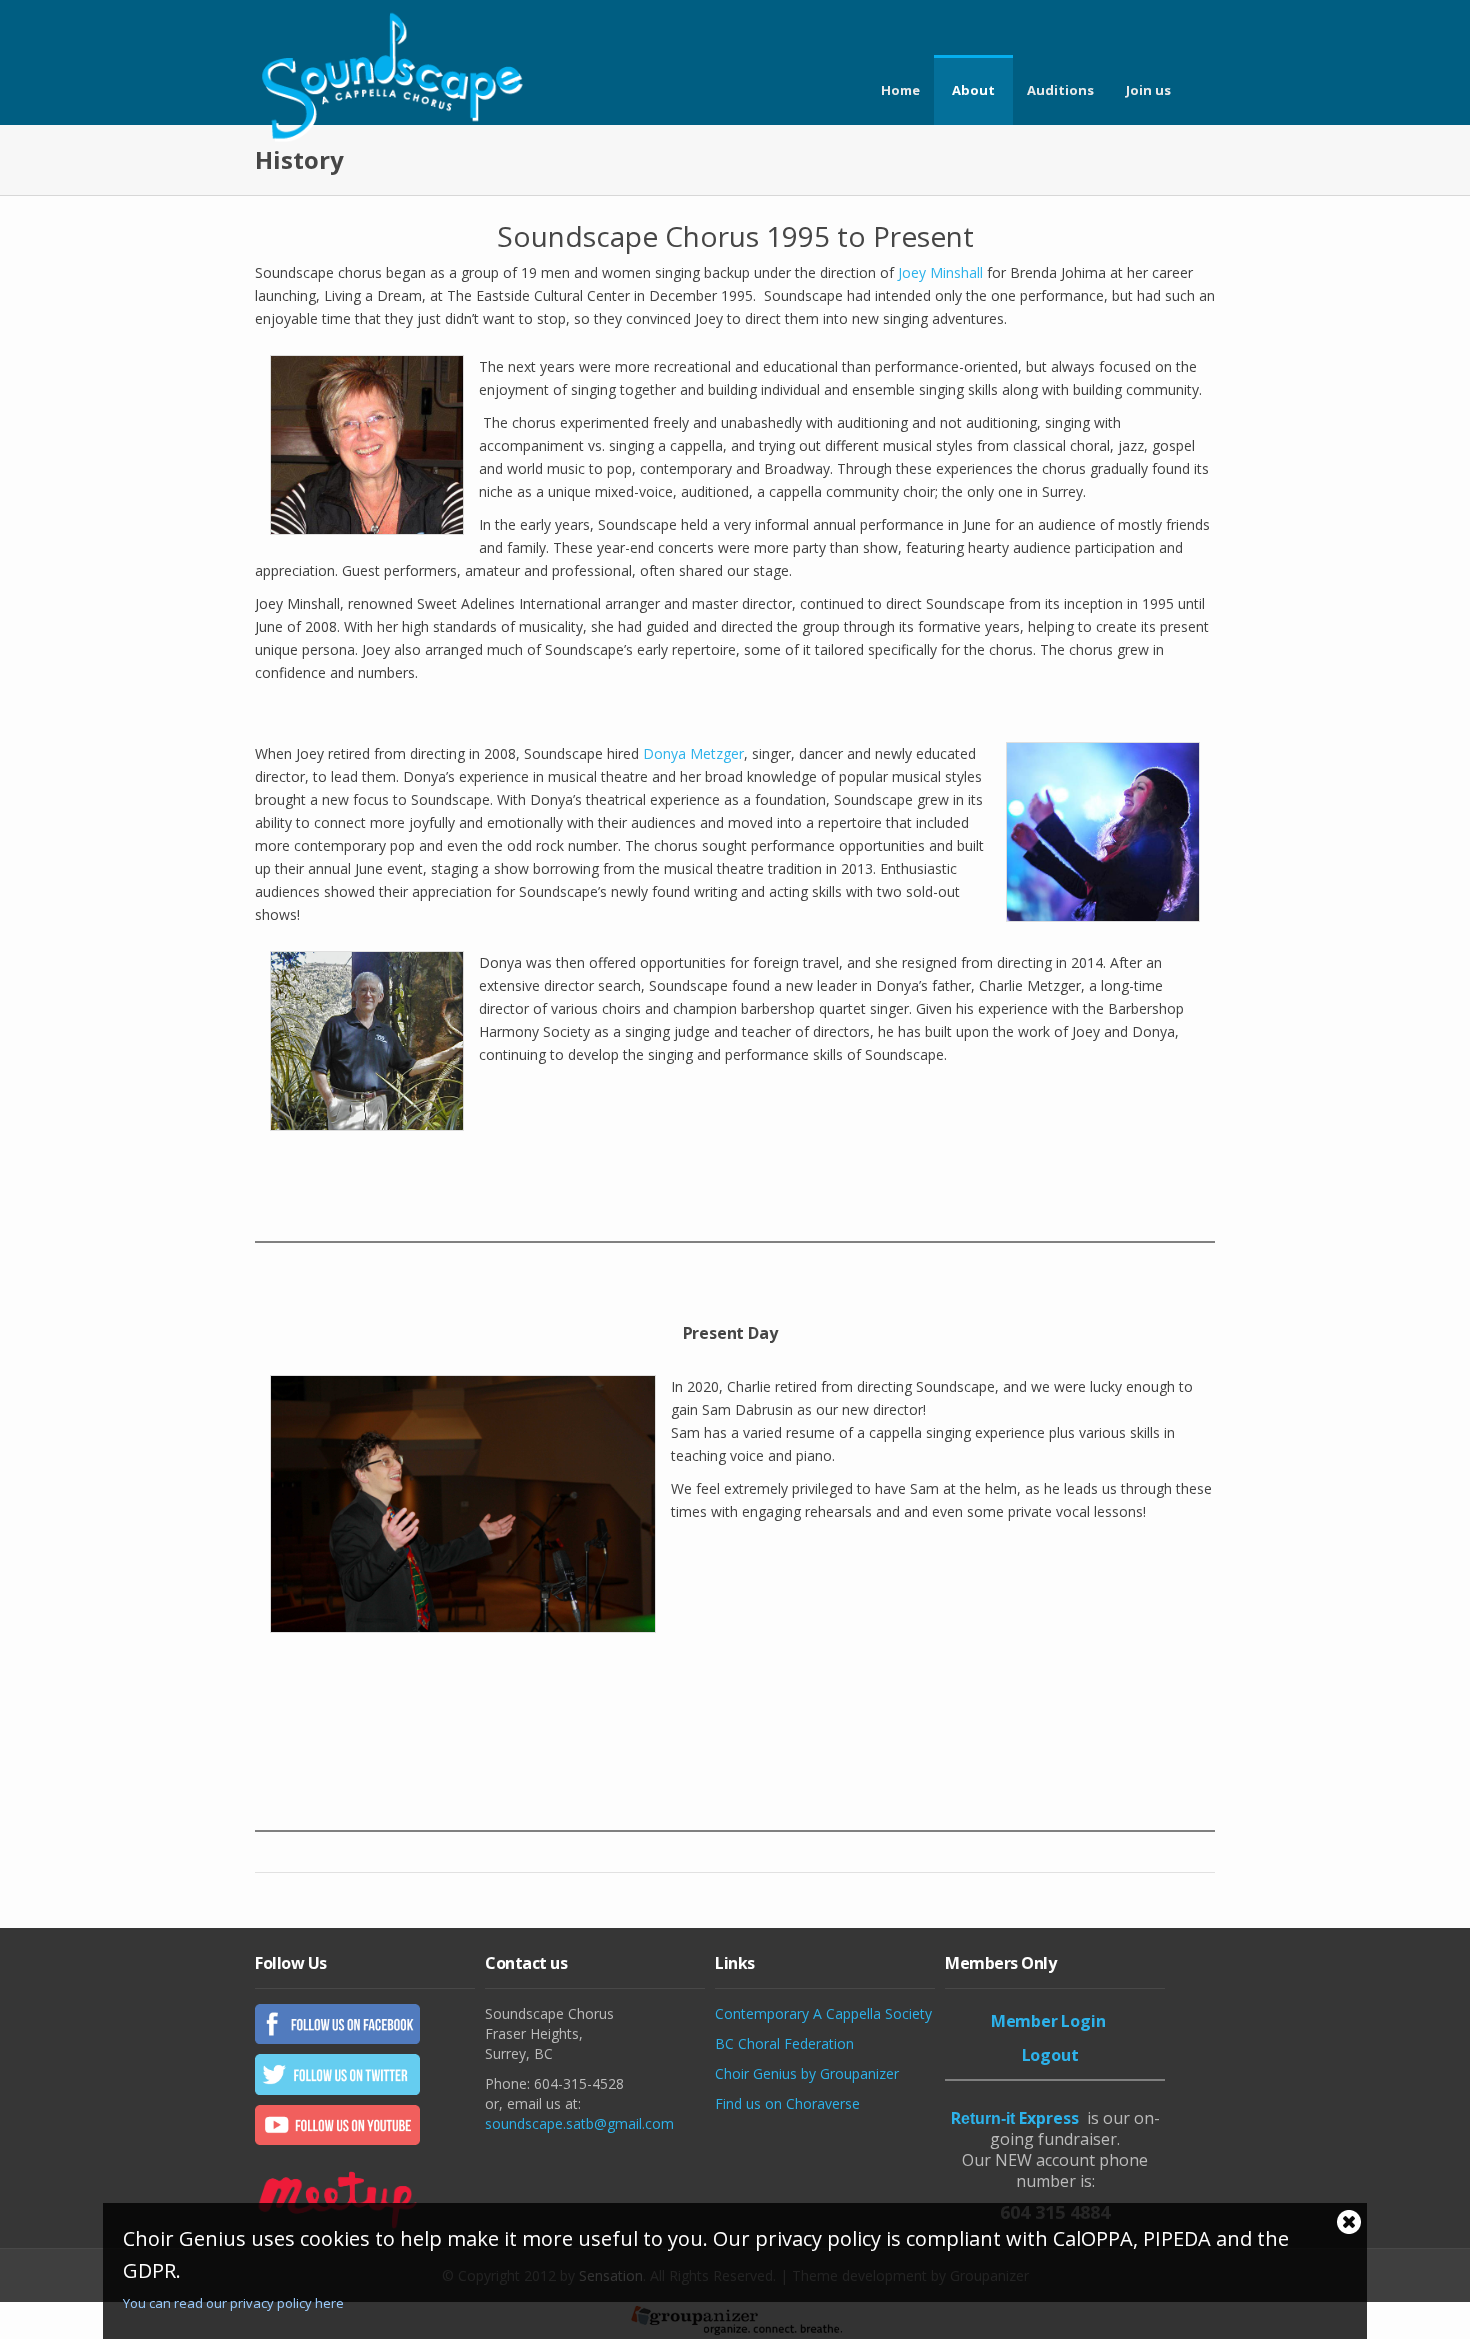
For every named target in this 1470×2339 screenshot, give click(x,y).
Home (900, 90)
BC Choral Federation (784, 2043)
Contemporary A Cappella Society (823, 2013)
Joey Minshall (940, 272)
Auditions (1060, 90)
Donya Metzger (693, 753)
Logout (1050, 2055)
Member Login (1048, 2021)
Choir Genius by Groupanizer (807, 2073)
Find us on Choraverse (787, 2103)
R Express (1015, 2118)
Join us (1148, 90)
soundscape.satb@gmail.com (579, 2123)
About (973, 90)
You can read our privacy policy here (233, 2303)
